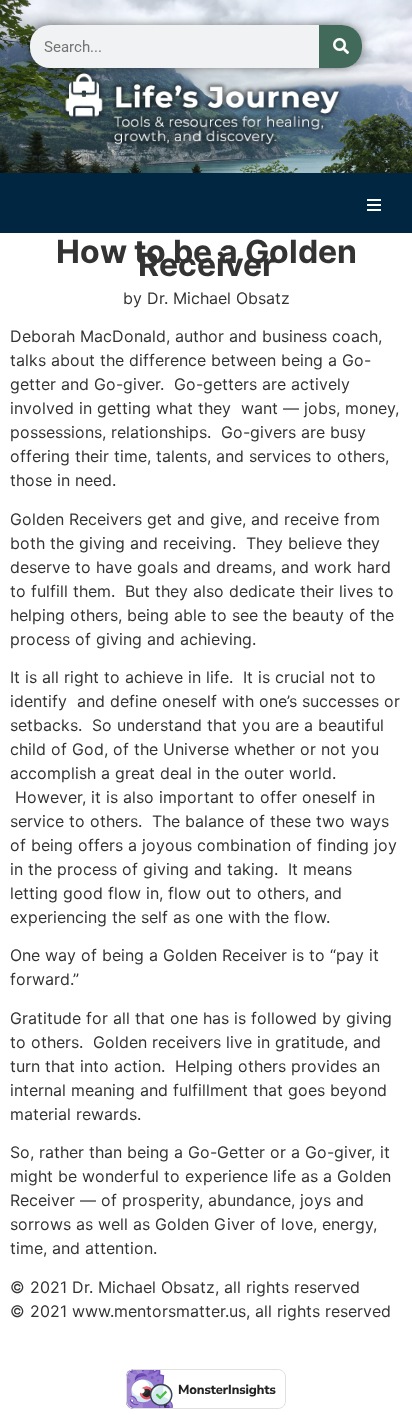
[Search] (340, 46)
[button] (374, 205)
